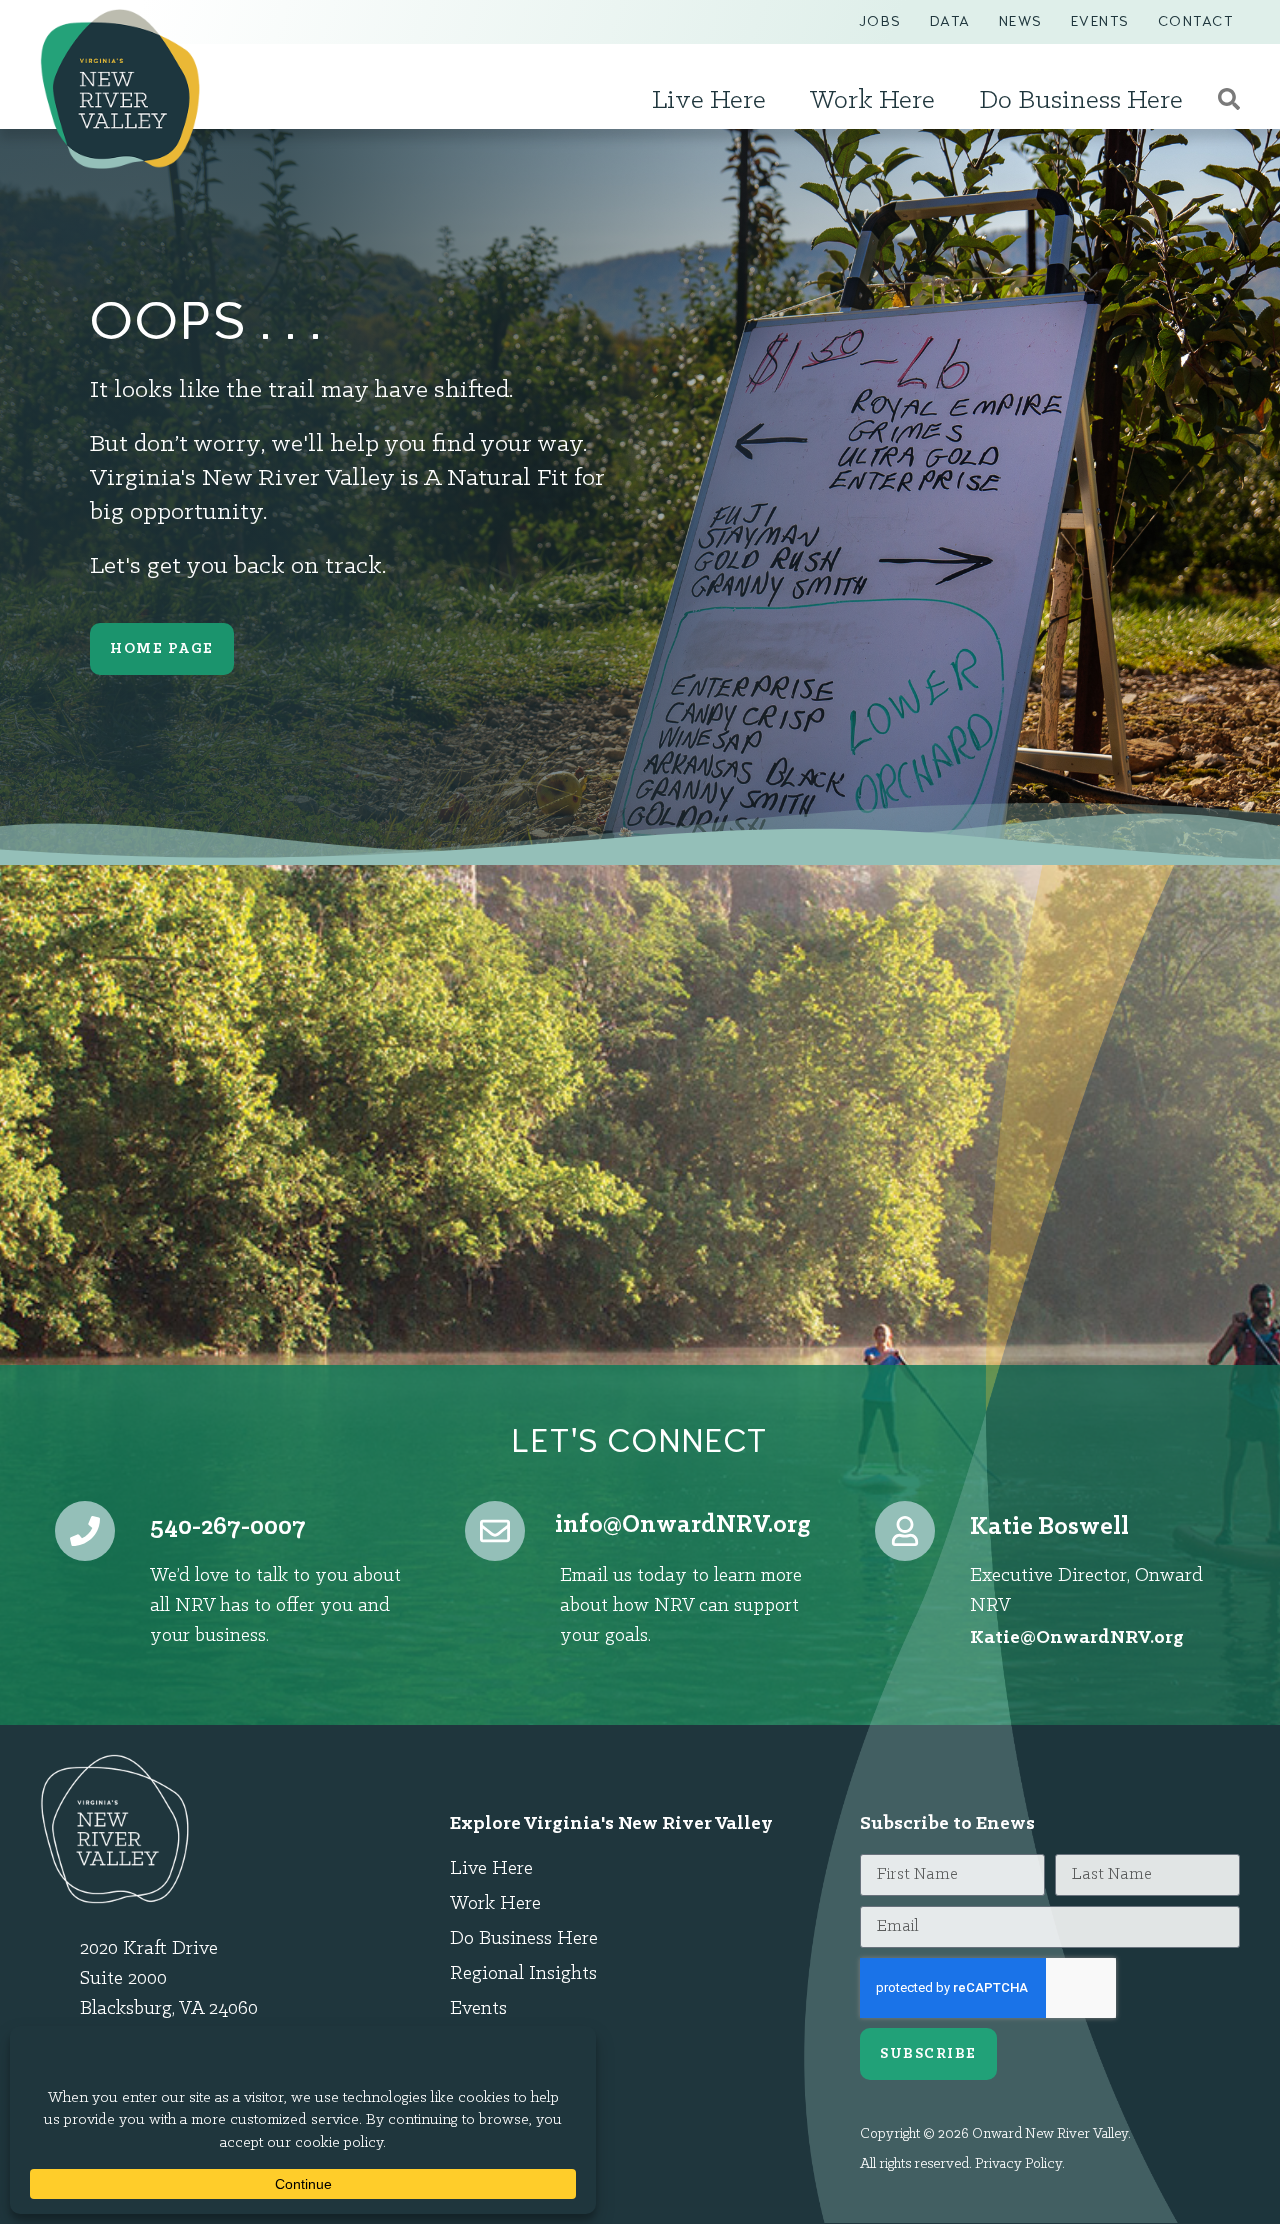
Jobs (880, 21)
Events (1100, 21)
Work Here (872, 101)
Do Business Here (1081, 101)
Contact (1196, 21)
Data (950, 21)
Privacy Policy (1018, 2164)
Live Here (709, 101)
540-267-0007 (228, 1527)
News (1021, 21)
